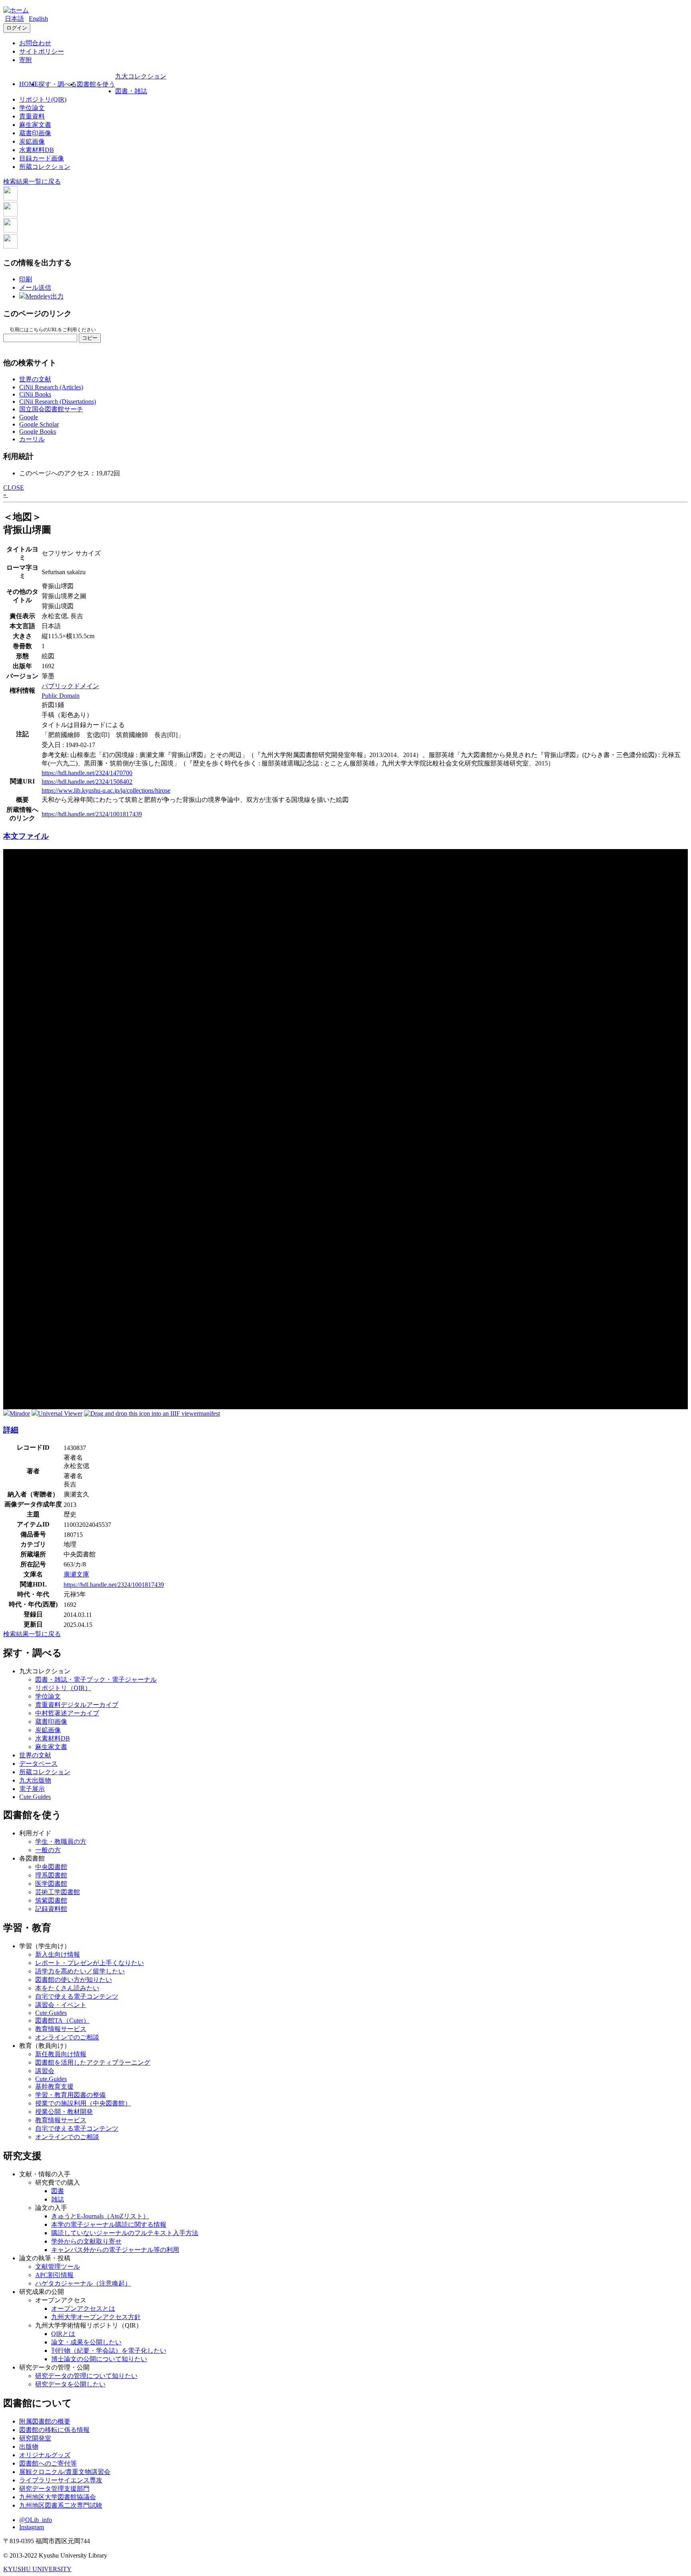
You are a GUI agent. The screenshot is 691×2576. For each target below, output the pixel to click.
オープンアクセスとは (83, 2309)
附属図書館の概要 (45, 2421)
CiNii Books (35, 394)
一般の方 (48, 1850)
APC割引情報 (54, 2275)
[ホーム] (16, 10)
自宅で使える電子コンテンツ (77, 1996)
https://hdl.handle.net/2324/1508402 (87, 782)
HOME (29, 84)
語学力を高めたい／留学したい (80, 1971)
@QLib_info (36, 2520)
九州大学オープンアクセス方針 (96, 2317)
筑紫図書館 (51, 1900)
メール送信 (35, 287)
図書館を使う (96, 84)
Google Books (38, 432)
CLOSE (14, 488)
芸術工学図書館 (58, 1892)
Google (29, 417)
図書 (58, 2191)
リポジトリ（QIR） (63, 1688)
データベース (38, 1764)
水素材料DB (37, 150)
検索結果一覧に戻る (32, 181)
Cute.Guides (35, 1797)
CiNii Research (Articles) (51, 387)
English (38, 19)
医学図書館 (51, 1884)
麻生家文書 (35, 125)
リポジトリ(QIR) (43, 99)
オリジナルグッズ (45, 2455)
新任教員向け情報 (61, 2054)
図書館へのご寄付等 (48, 2463)
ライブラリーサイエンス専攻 (61, 2480)
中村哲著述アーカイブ (67, 1713)
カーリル (32, 439)
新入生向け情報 (58, 1954)
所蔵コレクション (45, 167)
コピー (90, 338)
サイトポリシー (42, 51)
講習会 (45, 2071)
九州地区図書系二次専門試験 (61, 2505)
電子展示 (32, 1789)
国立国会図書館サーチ (51, 409)
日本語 (14, 19)
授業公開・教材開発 (64, 2112)
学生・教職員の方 (61, 1842)
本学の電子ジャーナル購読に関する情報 (109, 2224)
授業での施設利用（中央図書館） (83, 2103)
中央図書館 (51, 1867)
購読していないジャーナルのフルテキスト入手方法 (125, 2233)
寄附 (26, 60)
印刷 (26, 279)
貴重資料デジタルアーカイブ (77, 1705)
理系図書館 (51, 1875)
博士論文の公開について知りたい (99, 2359)
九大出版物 (35, 1780)
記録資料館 (51, 1909)
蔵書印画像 (35, 133)
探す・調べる (58, 84)
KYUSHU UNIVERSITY (37, 2569)
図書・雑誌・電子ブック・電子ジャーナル (96, 1680)
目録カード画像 (42, 158)
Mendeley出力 (45, 296)
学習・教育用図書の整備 (70, 2095)
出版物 (29, 2447)
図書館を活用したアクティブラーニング (93, 2062)
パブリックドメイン (70, 686)
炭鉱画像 (32, 141)
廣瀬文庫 (76, 1574)
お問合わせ (35, 43)
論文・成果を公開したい (86, 2342)
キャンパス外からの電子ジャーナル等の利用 (115, 2250)
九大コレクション (141, 76)
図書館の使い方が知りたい (74, 1980)
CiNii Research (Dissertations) (58, 402)
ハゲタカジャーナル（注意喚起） (83, 2283)
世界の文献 (35, 379)
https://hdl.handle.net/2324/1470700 (87, 773)
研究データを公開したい (70, 2384)
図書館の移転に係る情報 (54, 2430)
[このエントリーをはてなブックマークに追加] (10, 230)
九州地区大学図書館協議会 (58, 2497)
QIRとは (63, 2334)
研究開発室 (35, 2438)
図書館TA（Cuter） (62, 2020)
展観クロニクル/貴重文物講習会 (65, 2472)
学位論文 (32, 108)
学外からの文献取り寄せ (86, 2241)
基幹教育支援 (54, 2086)
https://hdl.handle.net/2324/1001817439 (92, 814)
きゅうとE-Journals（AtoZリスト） (100, 2216)
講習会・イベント (61, 2005)
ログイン (17, 28)
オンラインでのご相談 (67, 2037)
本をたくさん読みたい (67, 1988)
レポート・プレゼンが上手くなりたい (90, 1963)
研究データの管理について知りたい (86, 2376)
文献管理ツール (58, 2267)
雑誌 (58, 2199)
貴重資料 (32, 116)
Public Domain (61, 696)
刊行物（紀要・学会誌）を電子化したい (109, 2351)
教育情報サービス (61, 2029)
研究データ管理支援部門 (54, 2489)
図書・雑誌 (131, 91)
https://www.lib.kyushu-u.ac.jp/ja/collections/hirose (106, 790)
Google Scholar (39, 424)
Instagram (32, 2527)
